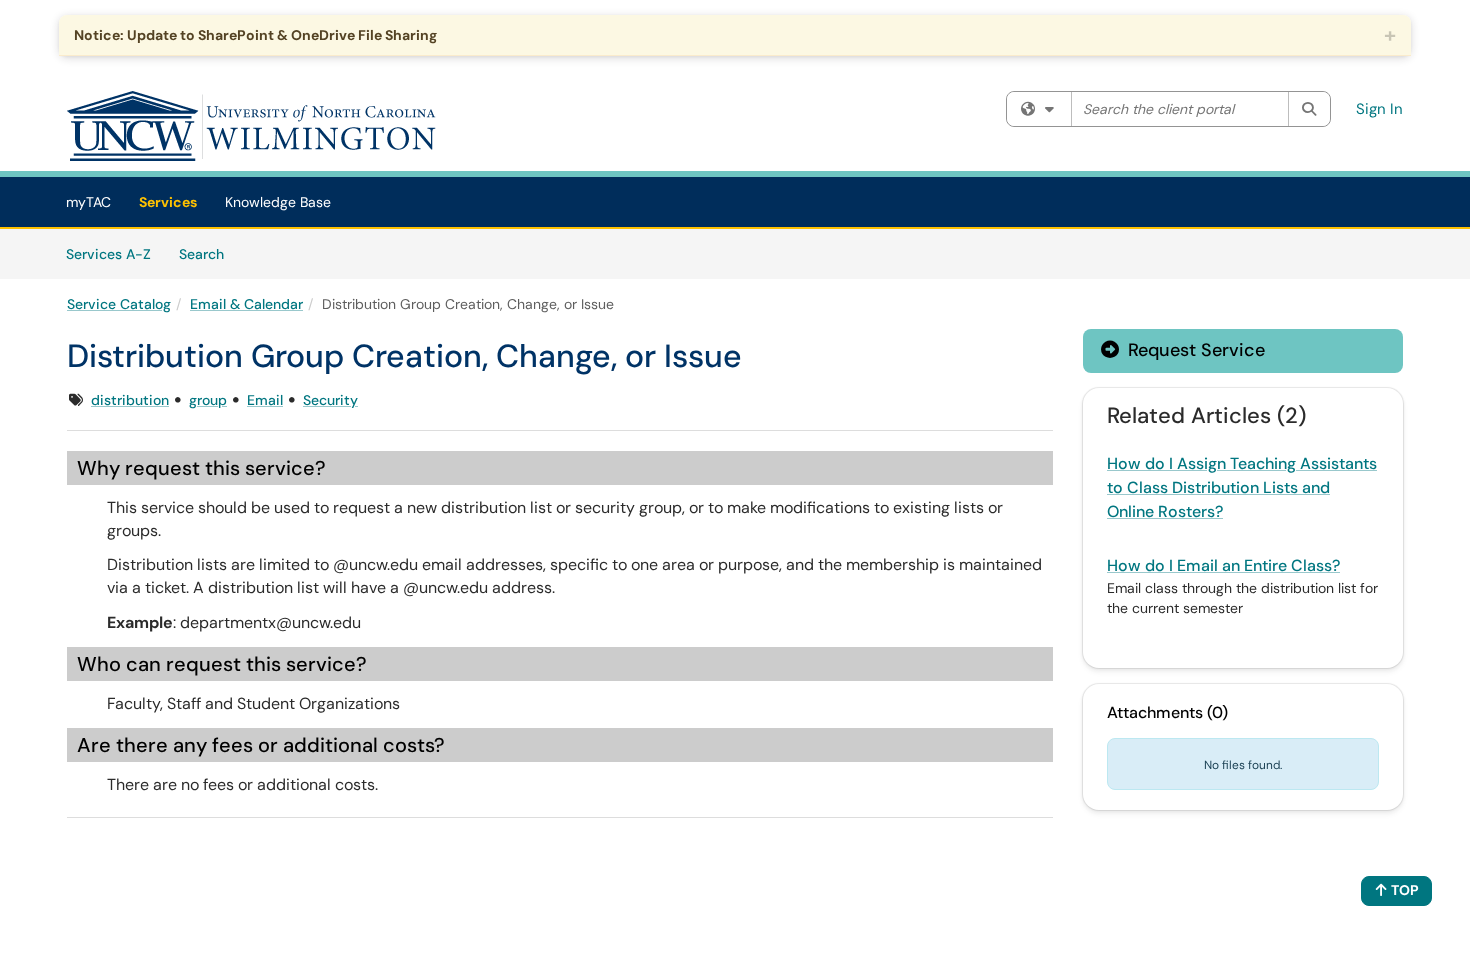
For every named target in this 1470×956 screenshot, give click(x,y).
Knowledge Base (278, 202)
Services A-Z (108, 254)
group (208, 400)
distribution (130, 400)
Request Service (1194, 350)
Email (265, 400)
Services (168, 202)
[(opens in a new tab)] (252, 126)
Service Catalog (119, 304)
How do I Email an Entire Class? (1223, 565)
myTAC (88, 202)
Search (208, 253)
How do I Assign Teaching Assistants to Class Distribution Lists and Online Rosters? (1242, 487)
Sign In (1379, 109)
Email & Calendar (246, 304)
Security (330, 400)
